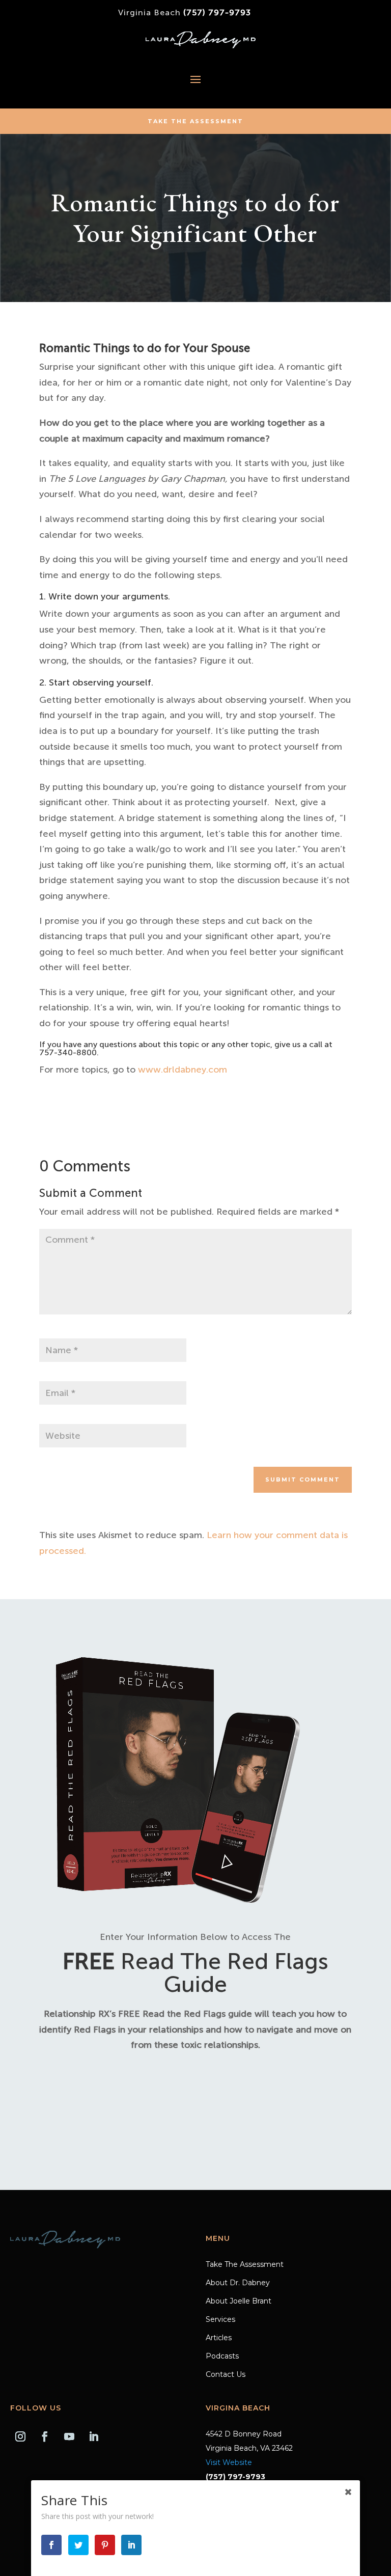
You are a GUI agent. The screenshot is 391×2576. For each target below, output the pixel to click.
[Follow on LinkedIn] (94, 2436)
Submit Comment (303, 1479)
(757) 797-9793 (217, 12)
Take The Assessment (195, 121)
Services (220, 2320)
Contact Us (226, 2375)
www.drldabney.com (183, 1070)
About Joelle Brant (239, 2301)
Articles (219, 2338)
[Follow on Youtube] (69, 2436)
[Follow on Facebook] (45, 2436)
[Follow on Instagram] (20, 2436)
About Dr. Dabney (238, 2283)
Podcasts (222, 2356)
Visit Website (229, 2462)
